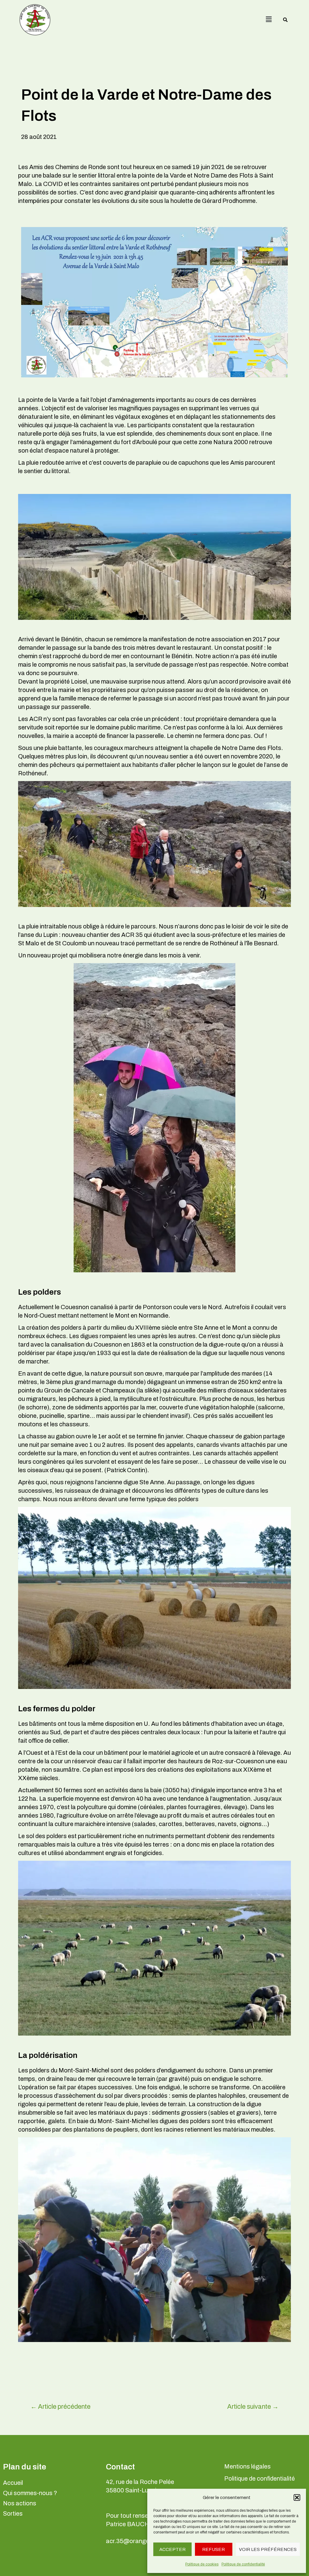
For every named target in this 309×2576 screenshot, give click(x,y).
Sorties (13, 2514)
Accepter (172, 2549)
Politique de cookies (202, 2564)
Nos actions (20, 2503)
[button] (297, 2498)
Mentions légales (247, 2466)
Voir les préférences (268, 2549)
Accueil (13, 2483)
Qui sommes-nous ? (30, 2493)
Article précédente (61, 2406)
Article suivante (253, 2406)
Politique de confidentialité (243, 2564)
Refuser (213, 2549)
